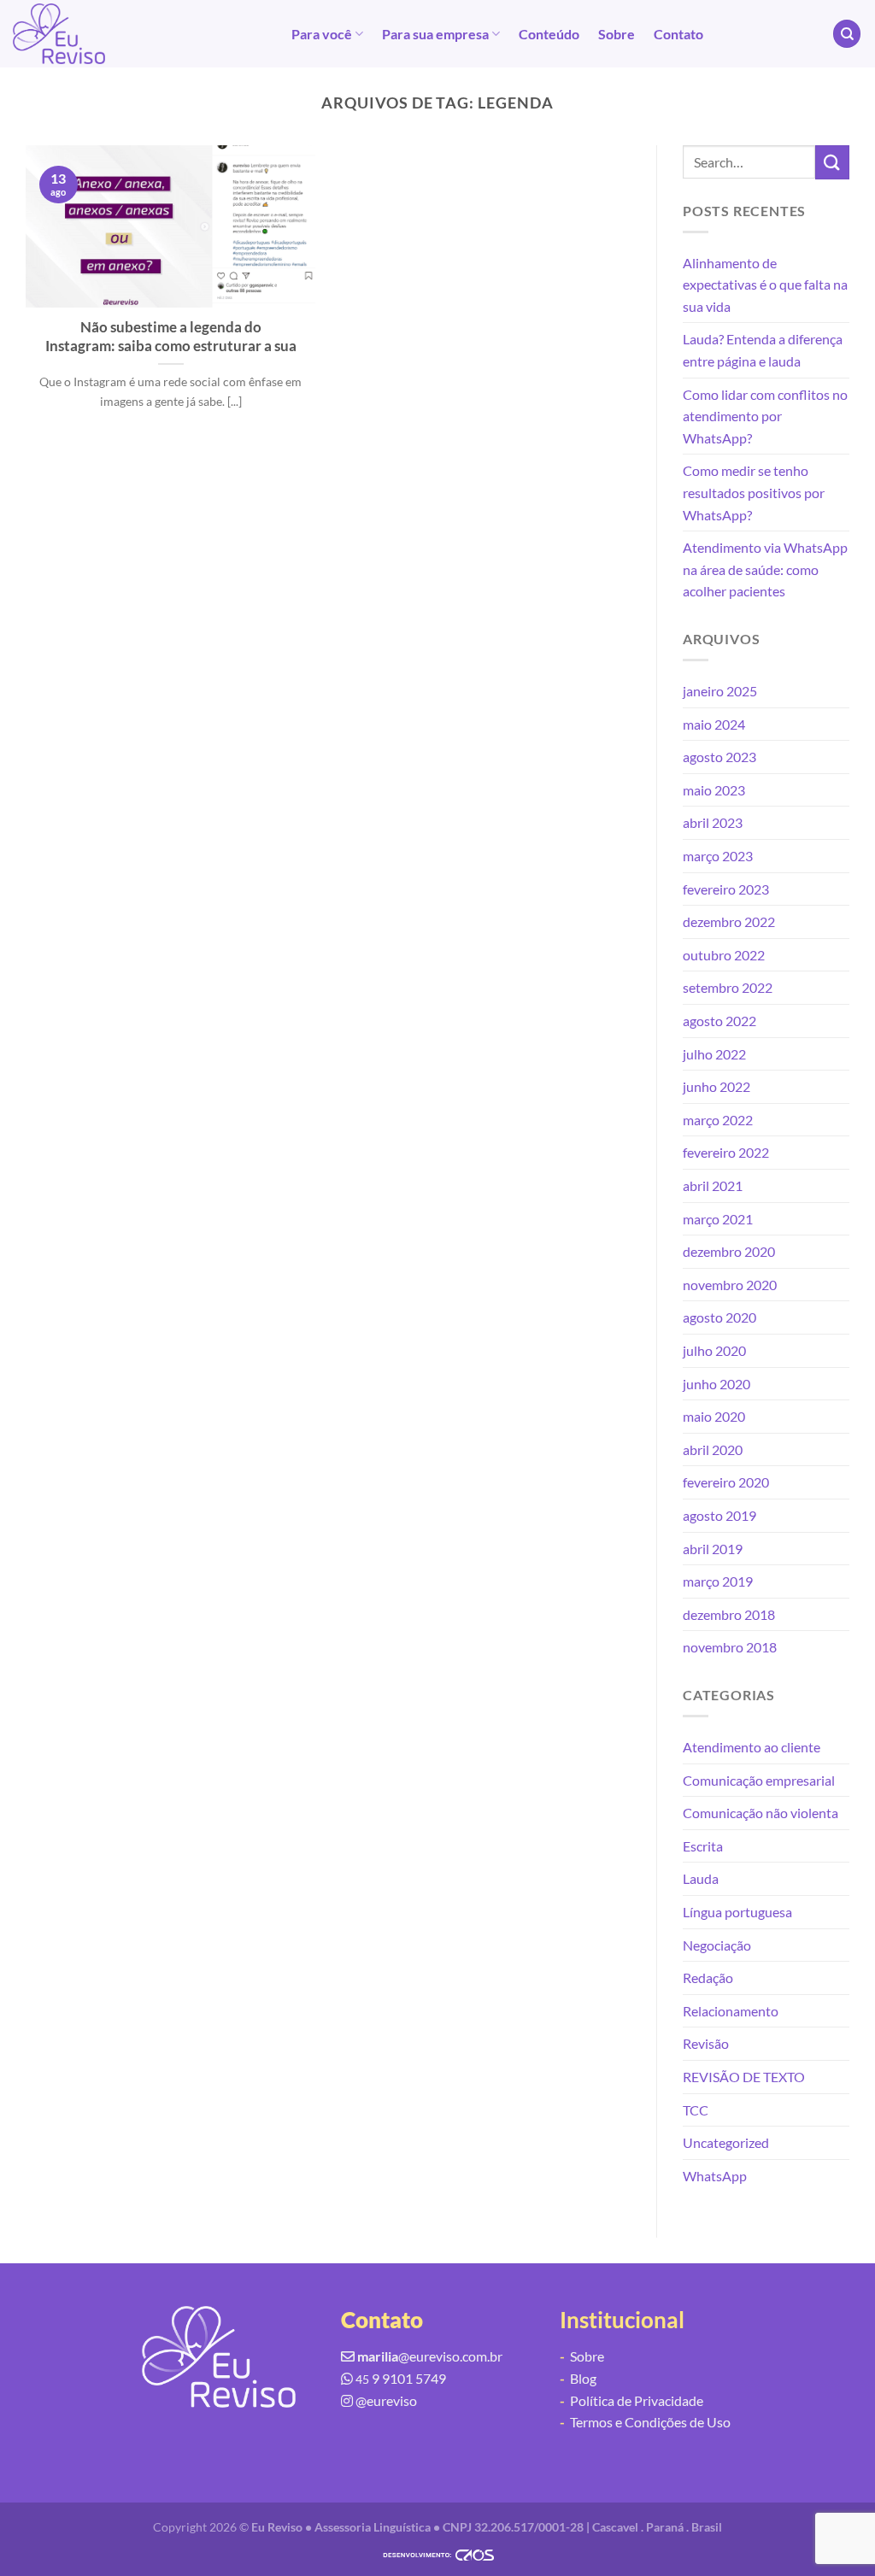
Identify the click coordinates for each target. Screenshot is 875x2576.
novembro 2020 (730, 1285)
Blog (578, 2378)
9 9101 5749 (401, 2378)
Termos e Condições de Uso (645, 2422)
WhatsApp (715, 2176)
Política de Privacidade (631, 2400)
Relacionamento (731, 2011)
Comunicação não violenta (760, 1813)
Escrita (703, 1846)
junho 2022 (716, 1086)
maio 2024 (714, 724)
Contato (678, 34)
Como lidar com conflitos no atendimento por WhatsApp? (765, 416)
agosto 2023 (719, 757)
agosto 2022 (719, 1021)
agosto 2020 (719, 1317)
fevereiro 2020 (726, 1482)
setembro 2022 (728, 987)
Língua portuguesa (737, 1912)
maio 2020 (714, 1416)
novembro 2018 (730, 1647)
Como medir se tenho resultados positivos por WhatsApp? (754, 492)
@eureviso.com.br (430, 2356)
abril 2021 (713, 1185)
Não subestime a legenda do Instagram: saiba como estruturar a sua (171, 337)
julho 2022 (714, 1054)
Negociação (717, 1945)
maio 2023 (714, 790)
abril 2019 (713, 1549)
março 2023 (718, 856)
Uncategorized (726, 2142)
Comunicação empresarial (759, 1780)
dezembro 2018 (729, 1614)
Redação (708, 1977)
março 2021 (718, 1219)
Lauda (701, 1878)
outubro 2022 (724, 955)
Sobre (617, 34)
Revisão (706, 2043)
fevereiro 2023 (726, 889)
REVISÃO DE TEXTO (744, 2077)
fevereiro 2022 (726, 1152)
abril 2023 (713, 822)
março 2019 (718, 1581)
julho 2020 (714, 1350)
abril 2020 (713, 1449)
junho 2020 (716, 1384)
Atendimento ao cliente (752, 1747)
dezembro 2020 (729, 1251)
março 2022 (718, 1120)
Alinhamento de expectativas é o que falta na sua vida (765, 285)
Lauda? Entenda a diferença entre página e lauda (763, 350)
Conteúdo (549, 34)
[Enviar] (832, 162)
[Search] (847, 34)
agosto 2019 (719, 1515)
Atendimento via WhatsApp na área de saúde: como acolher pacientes (765, 569)
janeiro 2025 (720, 691)
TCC (696, 2110)
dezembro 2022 (729, 921)
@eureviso (386, 2400)
